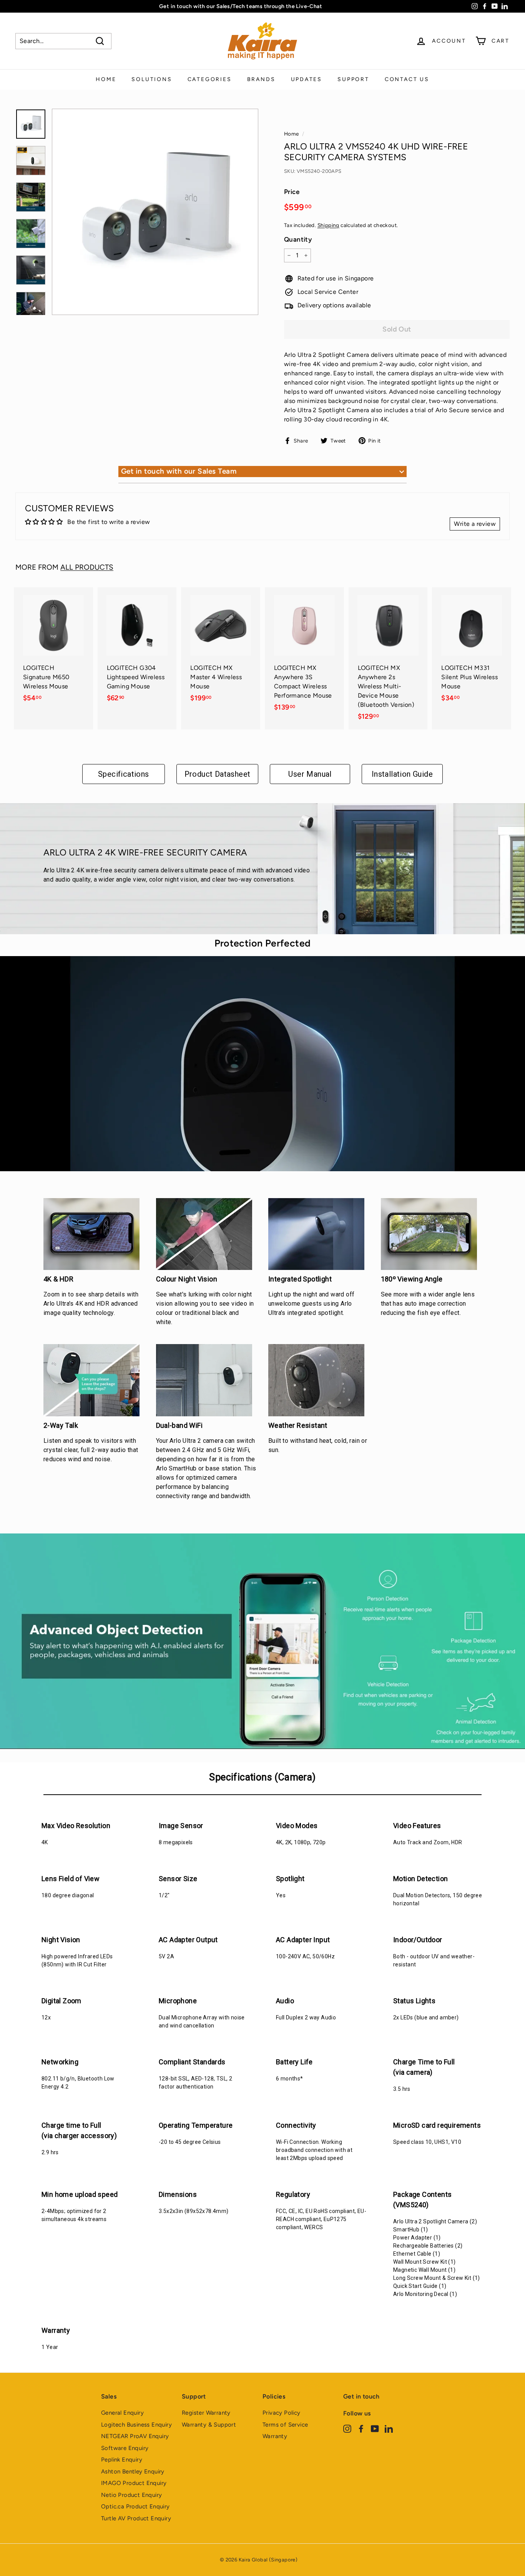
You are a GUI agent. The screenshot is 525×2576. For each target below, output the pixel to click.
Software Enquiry (125, 2448)
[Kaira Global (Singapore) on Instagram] (347, 2428)
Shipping (328, 225)
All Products (87, 567)
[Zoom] (155, 212)
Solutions (152, 79)
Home (106, 79)
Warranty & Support (209, 2425)
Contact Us (407, 79)
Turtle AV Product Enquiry (136, 2518)
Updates (307, 79)
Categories (210, 79)
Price (292, 192)
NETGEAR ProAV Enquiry (135, 2436)
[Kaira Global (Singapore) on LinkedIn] (389, 2428)
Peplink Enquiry (122, 2460)
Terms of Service (285, 2425)
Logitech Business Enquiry (136, 2425)
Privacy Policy (282, 2413)
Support (353, 79)
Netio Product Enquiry (131, 2495)
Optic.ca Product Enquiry (135, 2506)
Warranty (275, 2436)
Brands (261, 79)
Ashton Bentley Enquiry (133, 2472)
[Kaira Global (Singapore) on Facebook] (361, 2428)
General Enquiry (122, 2413)
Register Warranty (206, 2413)
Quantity (298, 239)
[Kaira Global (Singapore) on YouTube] (375, 2428)
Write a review (475, 524)
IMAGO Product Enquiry (134, 2483)
